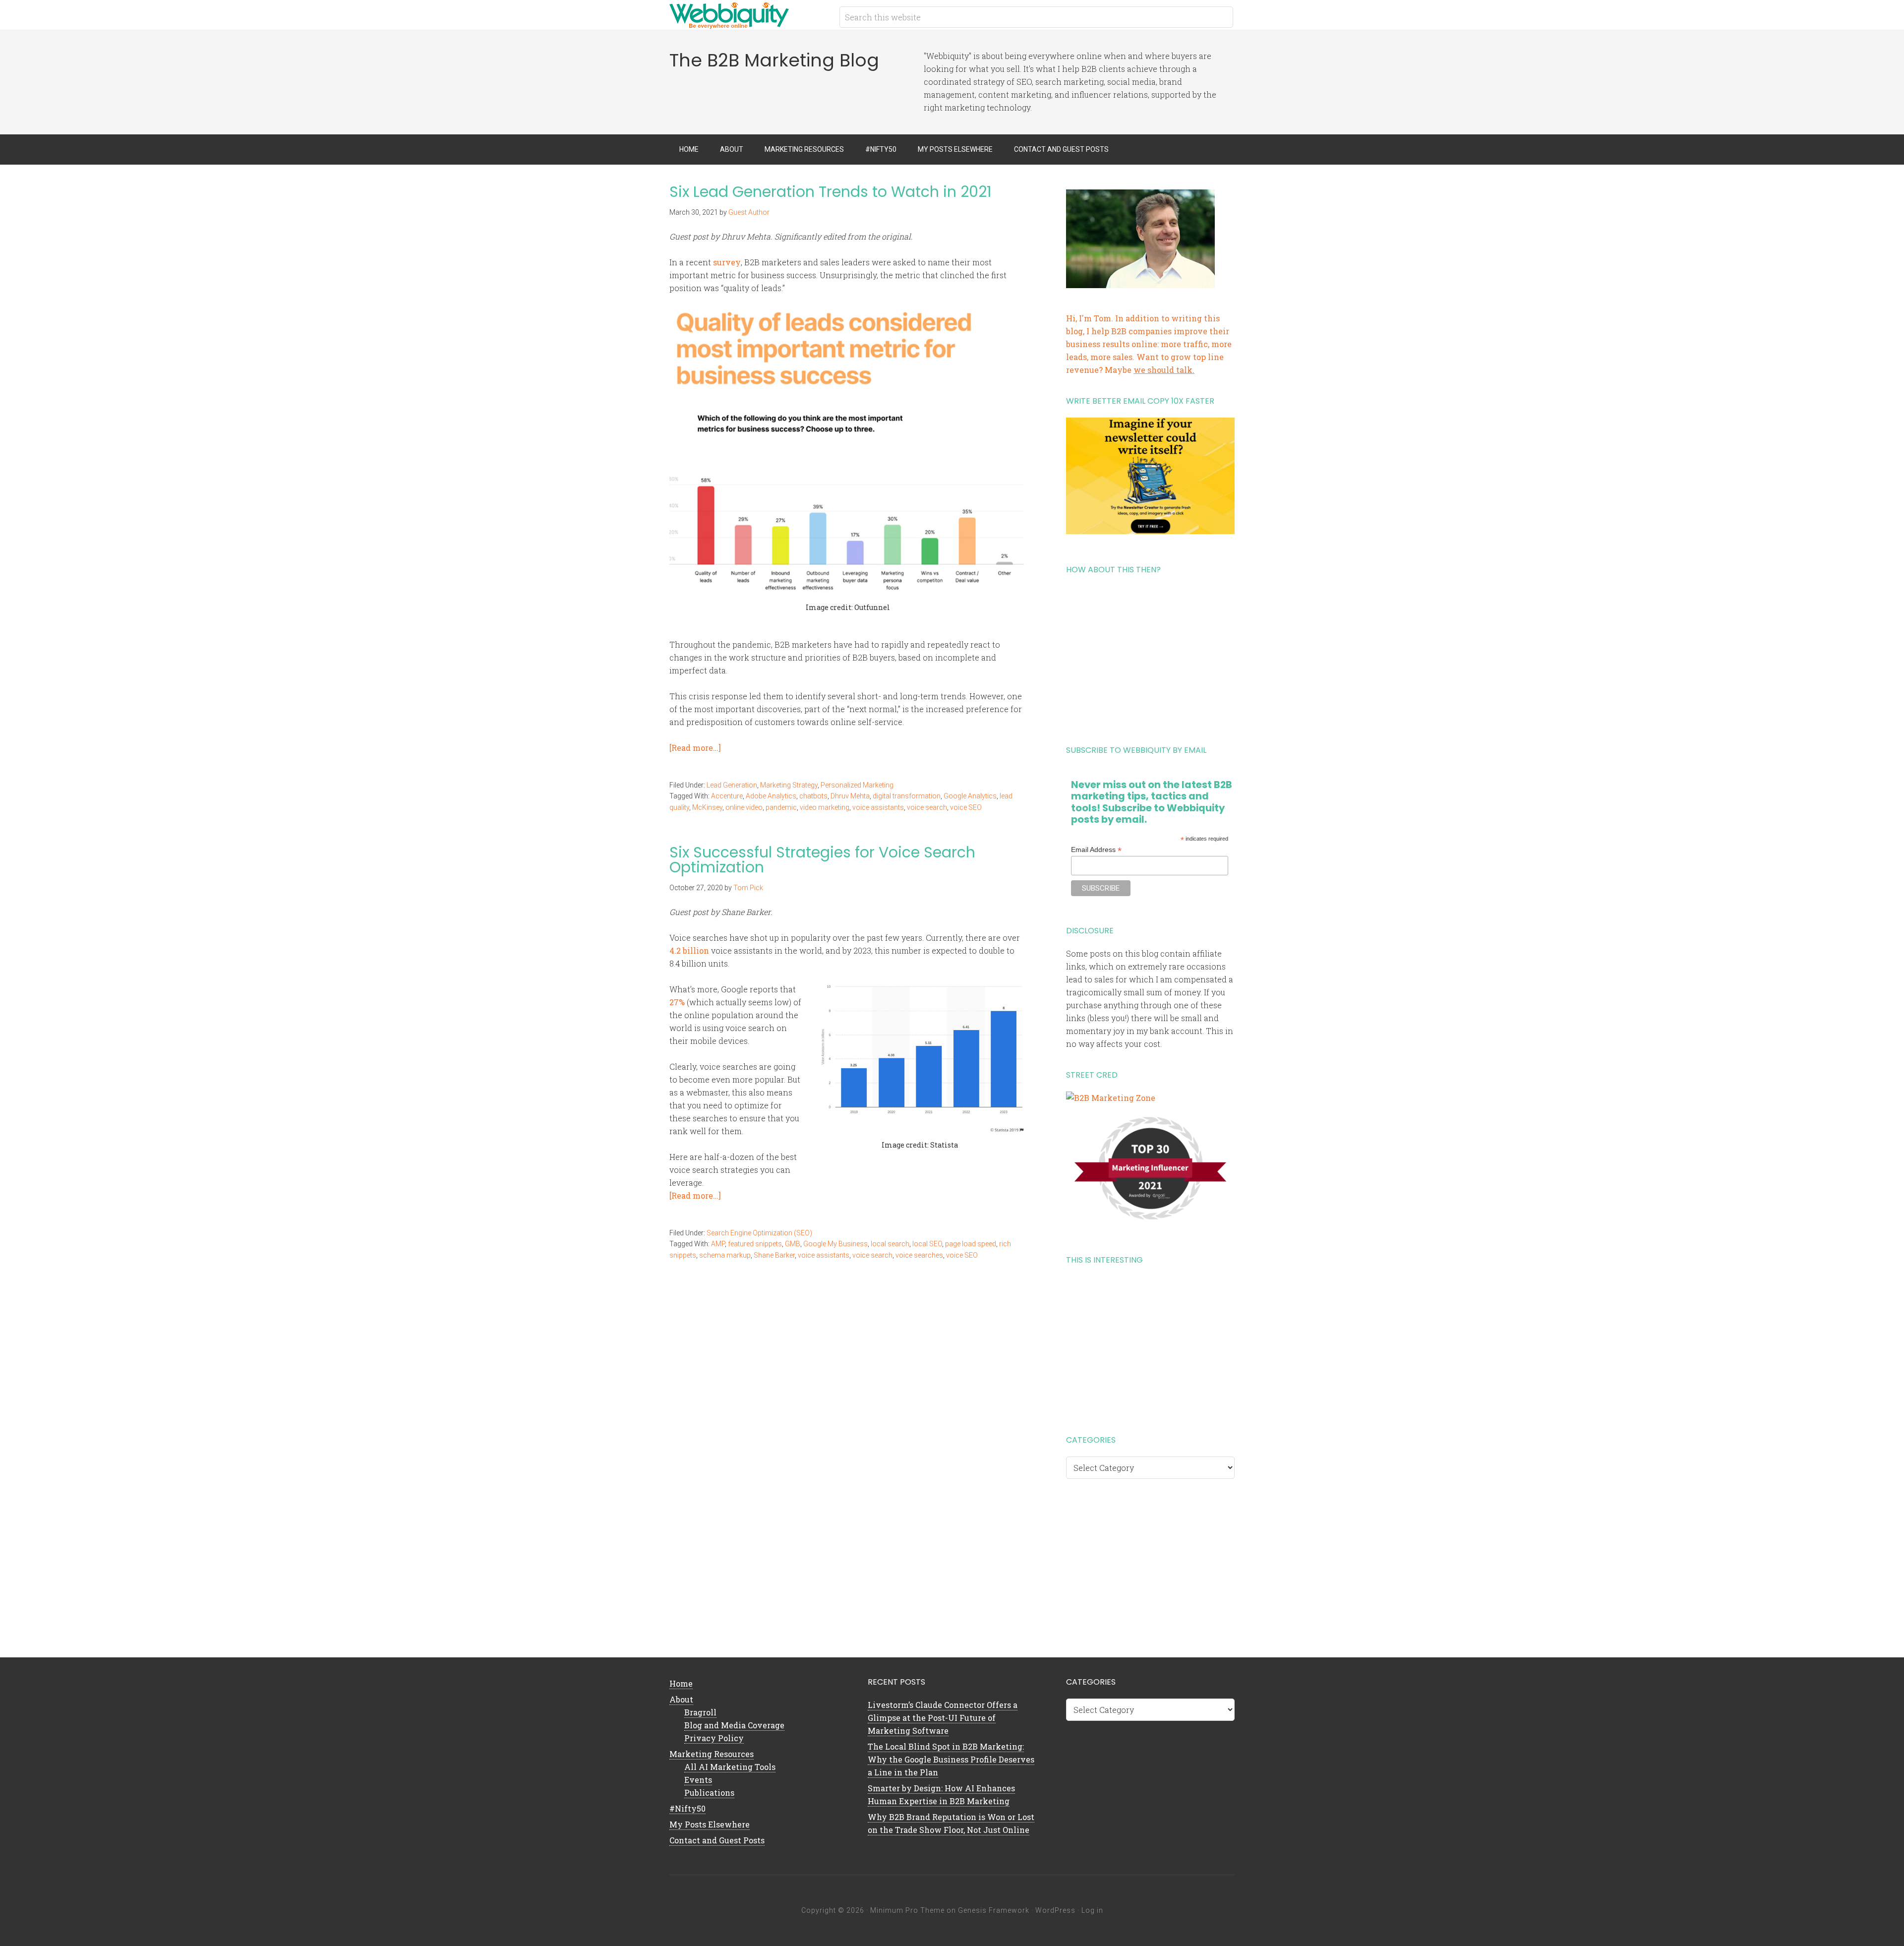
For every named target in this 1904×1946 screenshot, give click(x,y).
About (681, 1699)
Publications (709, 1793)
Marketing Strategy (789, 785)
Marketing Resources (712, 1754)
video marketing (825, 807)
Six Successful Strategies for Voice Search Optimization (822, 860)
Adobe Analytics (771, 796)
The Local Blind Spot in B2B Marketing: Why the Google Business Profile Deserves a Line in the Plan (951, 1759)
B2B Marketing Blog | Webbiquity (749, 15)
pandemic (781, 807)
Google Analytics (970, 796)
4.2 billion (689, 950)
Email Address (1096, 850)
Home (681, 1683)
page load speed (971, 1244)
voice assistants (878, 807)
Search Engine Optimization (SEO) (759, 1233)
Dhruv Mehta (850, 796)
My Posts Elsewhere (710, 1824)
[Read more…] (695, 748)
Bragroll (700, 1712)
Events (698, 1780)
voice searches (919, 1255)
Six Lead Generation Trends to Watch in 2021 (831, 192)
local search (890, 1244)
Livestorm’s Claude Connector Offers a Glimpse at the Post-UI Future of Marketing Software (943, 1718)
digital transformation (907, 796)
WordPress (1055, 1910)
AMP (718, 1244)
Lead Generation (732, 785)
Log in (1092, 1910)
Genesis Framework (994, 1910)
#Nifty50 (687, 1808)
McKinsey (707, 807)
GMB (793, 1244)
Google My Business (835, 1244)
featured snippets (755, 1244)
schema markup (725, 1255)
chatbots (813, 796)
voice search (927, 807)
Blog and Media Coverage (734, 1725)
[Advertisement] (1150, 656)
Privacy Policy (714, 1738)
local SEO (927, 1244)
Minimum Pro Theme (907, 1910)
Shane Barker (774, 1255)
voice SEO (966, 807)
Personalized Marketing (857, 785)
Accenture (727, 796)
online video (744, 807)
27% (677, 1002)
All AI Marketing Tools (730, 1767)
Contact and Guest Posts (717, 1840)
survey (727, 262)
